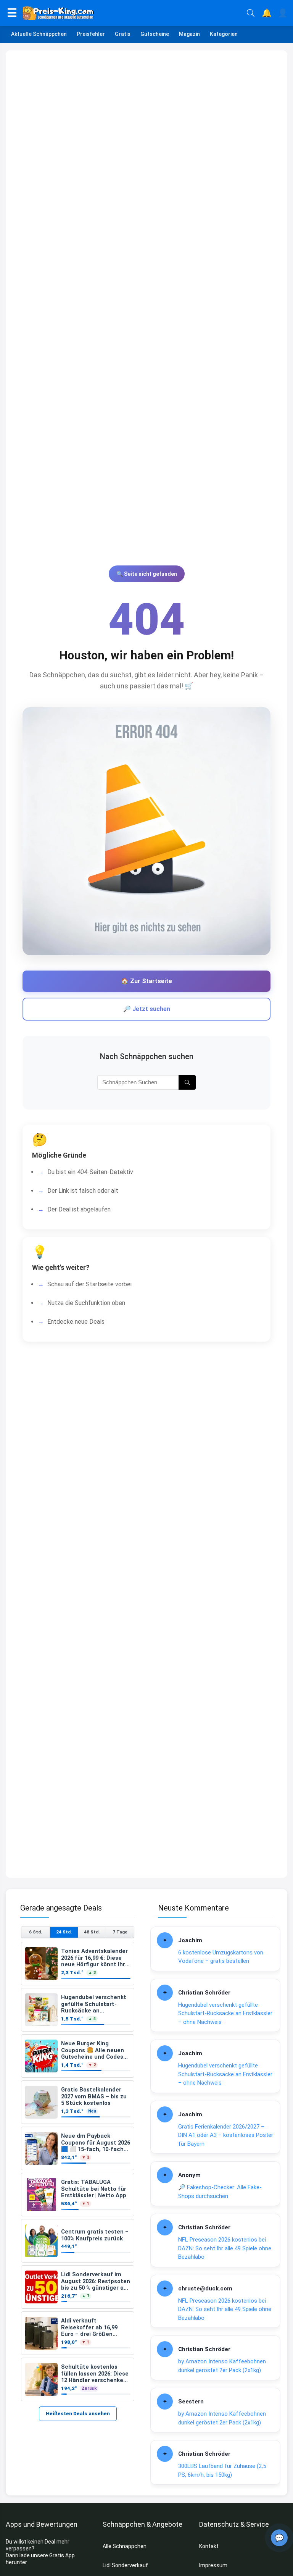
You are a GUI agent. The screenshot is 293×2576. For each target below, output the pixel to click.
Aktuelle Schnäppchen (39, 34)
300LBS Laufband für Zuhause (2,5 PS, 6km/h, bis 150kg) (222, 2470)
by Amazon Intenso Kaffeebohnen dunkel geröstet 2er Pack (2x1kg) (222, 2366)
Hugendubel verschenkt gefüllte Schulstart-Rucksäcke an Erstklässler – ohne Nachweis (225, 2013)
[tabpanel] (78, 2171)
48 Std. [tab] (92, 1932)
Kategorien (224, 34)
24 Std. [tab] (64, 1932)
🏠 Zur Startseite (146, 981)
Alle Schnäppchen (125, 2546)
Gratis (123, 34)
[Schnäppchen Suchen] (187, 1082)
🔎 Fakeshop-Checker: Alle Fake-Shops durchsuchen (220, 2192)
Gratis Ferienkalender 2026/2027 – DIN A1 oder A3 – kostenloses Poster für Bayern (226, 2135)
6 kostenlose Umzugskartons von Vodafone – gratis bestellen (221, 1957)
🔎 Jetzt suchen (147, 1009)
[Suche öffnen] (251, 13)
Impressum (213, 2565)
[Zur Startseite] (132, 13)
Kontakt (209, 2546)
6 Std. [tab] (35, 1932)
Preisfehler (91, 34)
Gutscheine (155, 34)
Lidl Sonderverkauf (125, 2565)
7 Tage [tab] (120, 1932)
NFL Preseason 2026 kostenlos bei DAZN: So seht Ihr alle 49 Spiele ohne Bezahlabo (225, 2248)
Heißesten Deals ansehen (78, 2414)
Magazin (189, 34)
